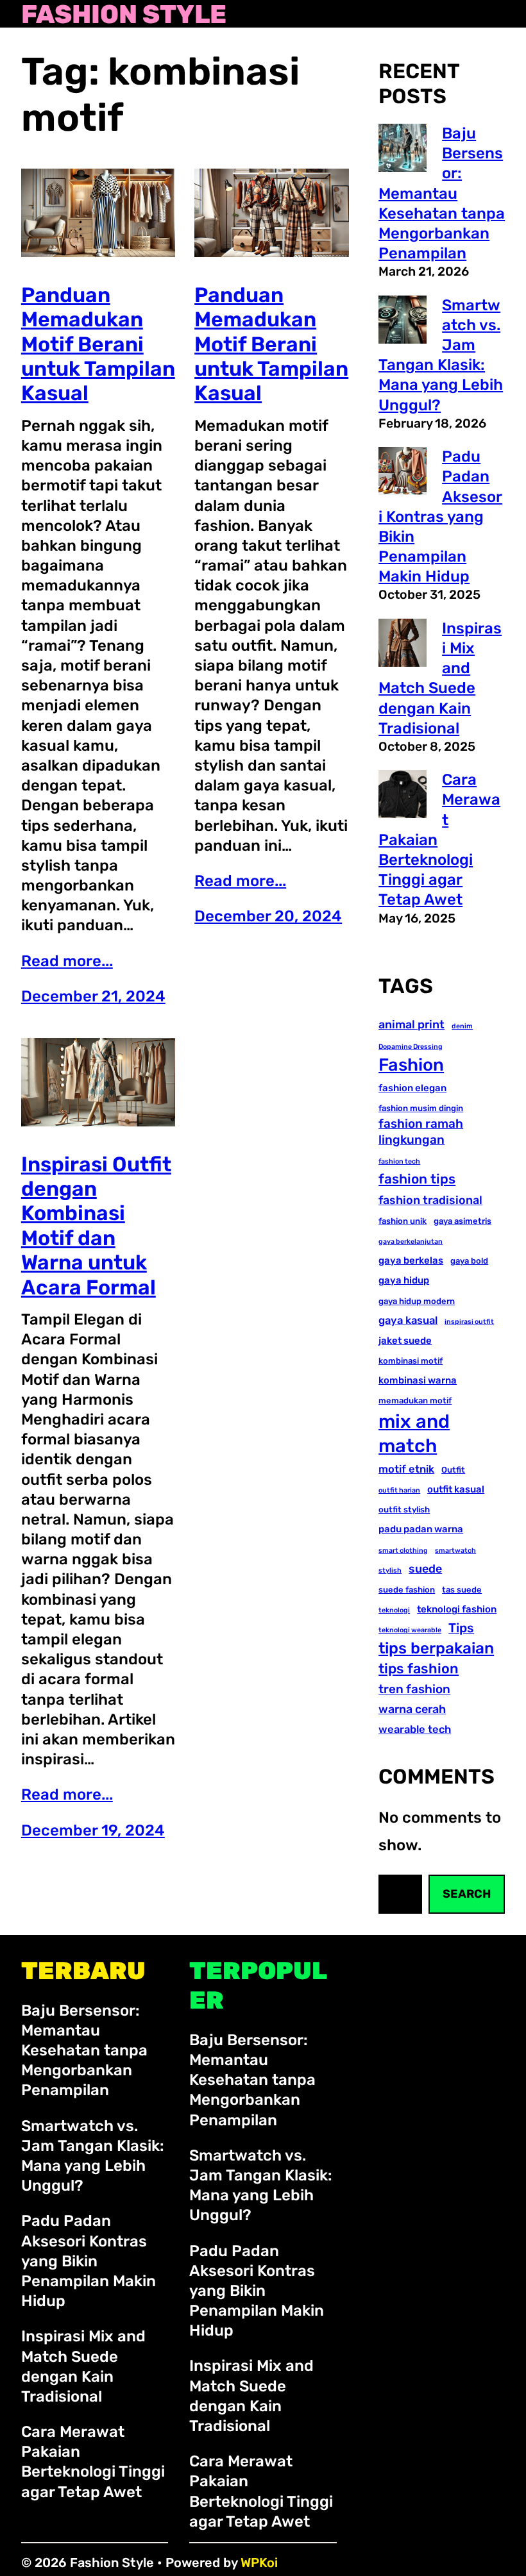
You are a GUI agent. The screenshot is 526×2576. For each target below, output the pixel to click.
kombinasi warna (418, 1380)
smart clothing (403, 1551)
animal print (411, 1024)
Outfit (453, 1470)
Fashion (411, 1065)
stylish (390, 1570)
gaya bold (469, 1261)
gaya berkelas (411, 1260)
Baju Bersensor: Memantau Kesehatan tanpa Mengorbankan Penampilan (442, 193)
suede (425, 1568)
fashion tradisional (430, 1200)
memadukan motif (415, 1401)
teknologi (394, 1610)
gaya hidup (404, 1280)
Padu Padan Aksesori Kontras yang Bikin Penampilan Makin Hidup (440, 516)
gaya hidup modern (417, 1301)
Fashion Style (124, 15)
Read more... (67, 961)
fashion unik (403, 1221)
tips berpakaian (436, 1648)
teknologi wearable (410, 1630)
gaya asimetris (462, 1221)
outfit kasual (456, 1489)
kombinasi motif (411, 1361)
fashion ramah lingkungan (421, 1132)
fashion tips (417, 1179)
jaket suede (405, 1341)
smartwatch (455, 1551)
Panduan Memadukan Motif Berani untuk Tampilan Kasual (98, 344)
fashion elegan (412, 1088)
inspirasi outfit (469, 1322)
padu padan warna (421, 1529)
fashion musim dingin (421, 1108)
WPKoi (259, 2563)
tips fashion (419, 1669)
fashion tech (399, 1161)
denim (462, 1026)
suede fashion (407, 1590)
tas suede (462, 1590)
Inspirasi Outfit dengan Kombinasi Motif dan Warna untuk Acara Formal (96, 1226)
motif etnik (406, 1469)
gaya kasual (408, 1320)
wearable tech (415, 1729)
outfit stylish (404, 1510)
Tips (461, 1628)
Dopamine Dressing (411, 1047)
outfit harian (399, 1490)
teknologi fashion (457, 1609)
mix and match (414, 1434)
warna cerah (412, 1709)
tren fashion (414, 1689)
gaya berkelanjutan (411, 1242)
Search (467, 1894)
